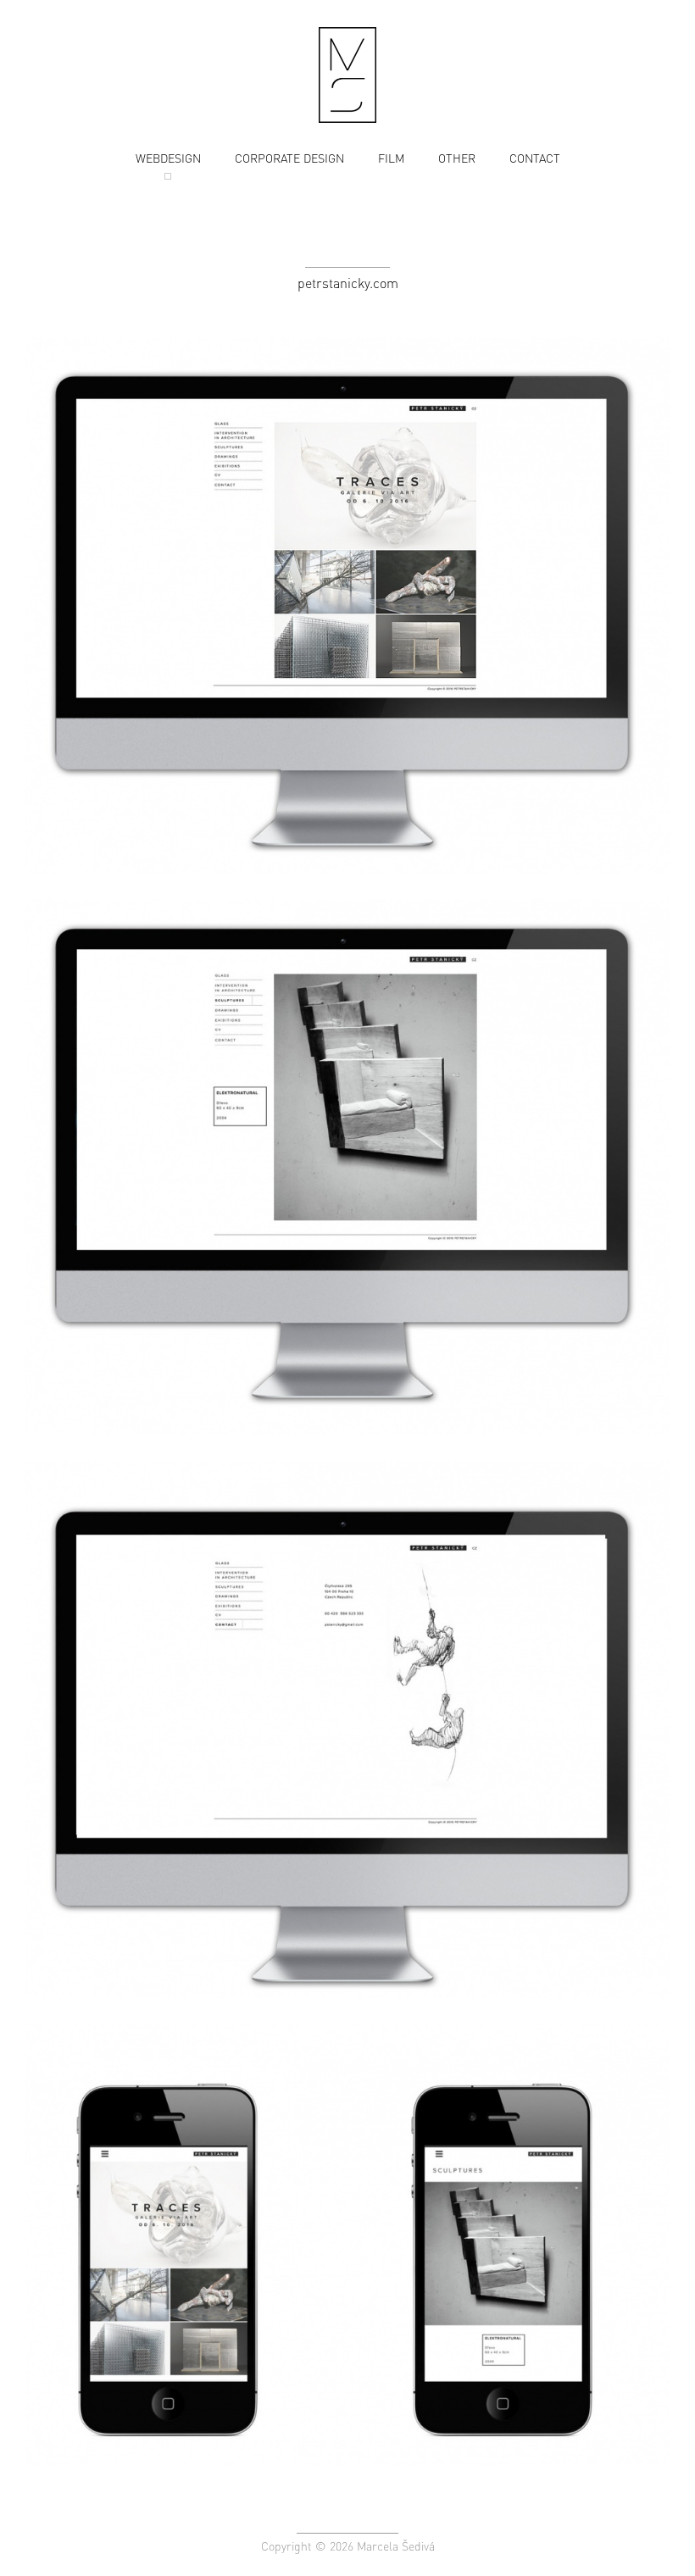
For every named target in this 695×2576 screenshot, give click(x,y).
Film (391, 158)
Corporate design (289, 158)
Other (457, 158)
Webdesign (168, 158)
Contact (535, 158)
